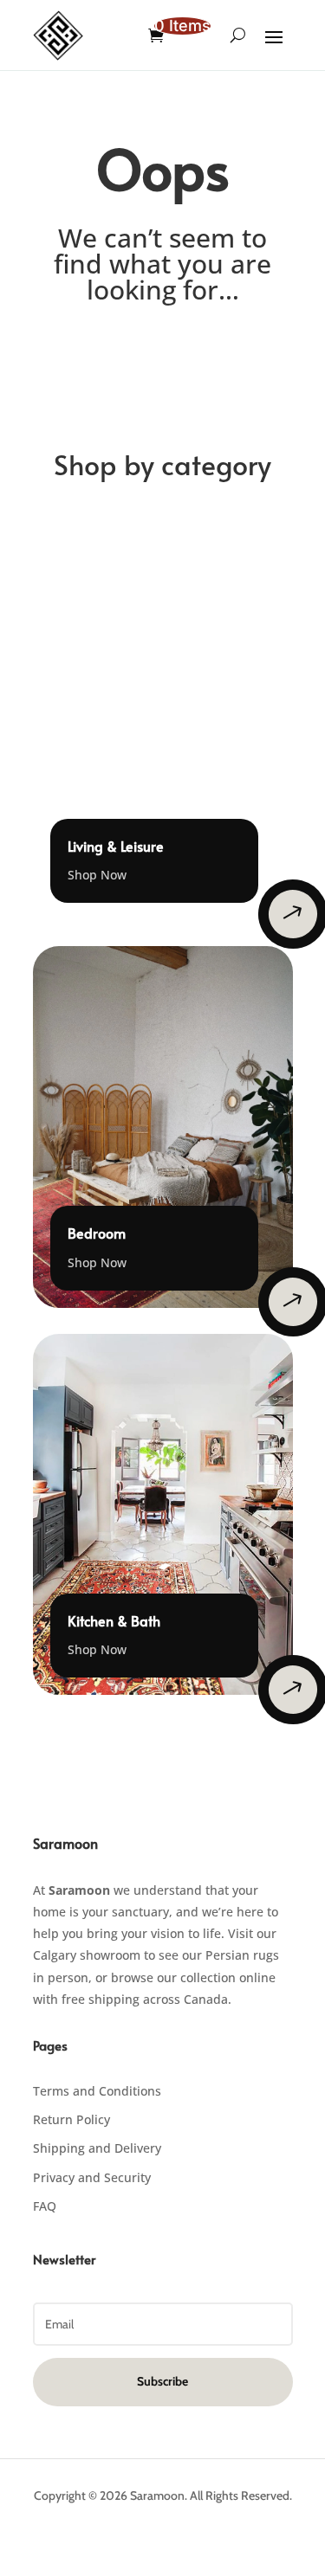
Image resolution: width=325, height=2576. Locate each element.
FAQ (45, 2206)
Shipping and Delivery (97, 2148)
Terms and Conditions (97, 2091)
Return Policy (71, 2119)
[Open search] (238, 35)
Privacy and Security (92, 2177)
